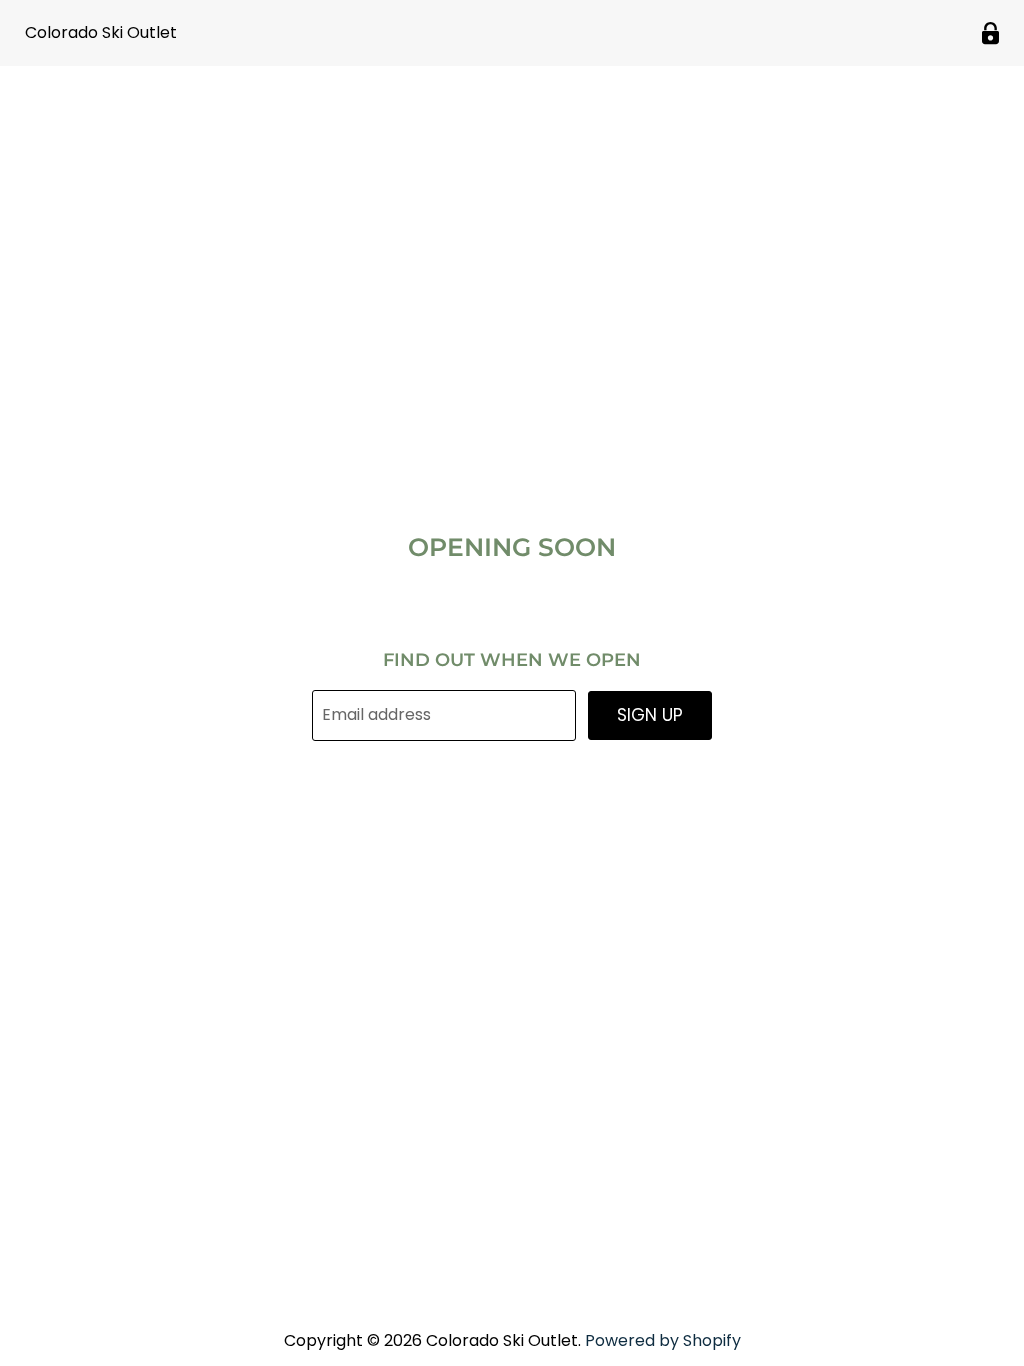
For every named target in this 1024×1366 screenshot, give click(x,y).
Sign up (650, 715)
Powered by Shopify (663, 1340)
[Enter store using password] (990, 33)
